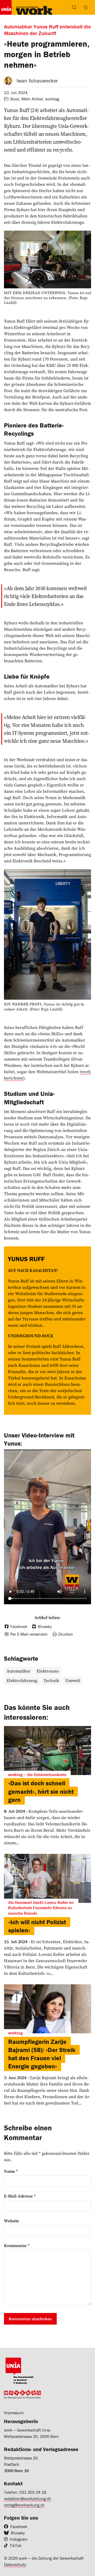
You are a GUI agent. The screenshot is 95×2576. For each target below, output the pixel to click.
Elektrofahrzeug (22, 1680)
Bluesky (18, 2533)
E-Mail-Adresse (20, 2196)
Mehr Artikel (32, 99)
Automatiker (18, 1671)
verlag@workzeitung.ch (24, 2505)
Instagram (19, 2539)
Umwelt (73, 1680)
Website (11, 2221)
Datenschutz (15, 2564)
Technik (51, 1680)
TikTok (16, 2545)
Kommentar (17, 2246)
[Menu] (86, 7)
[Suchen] (74, 7)
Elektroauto (48, 1671)
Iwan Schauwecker (37, 81)
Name (11, 2171)
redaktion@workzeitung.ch (27, 2499)
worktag (52, 99)
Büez (15, 99)
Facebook (19, 2526)
